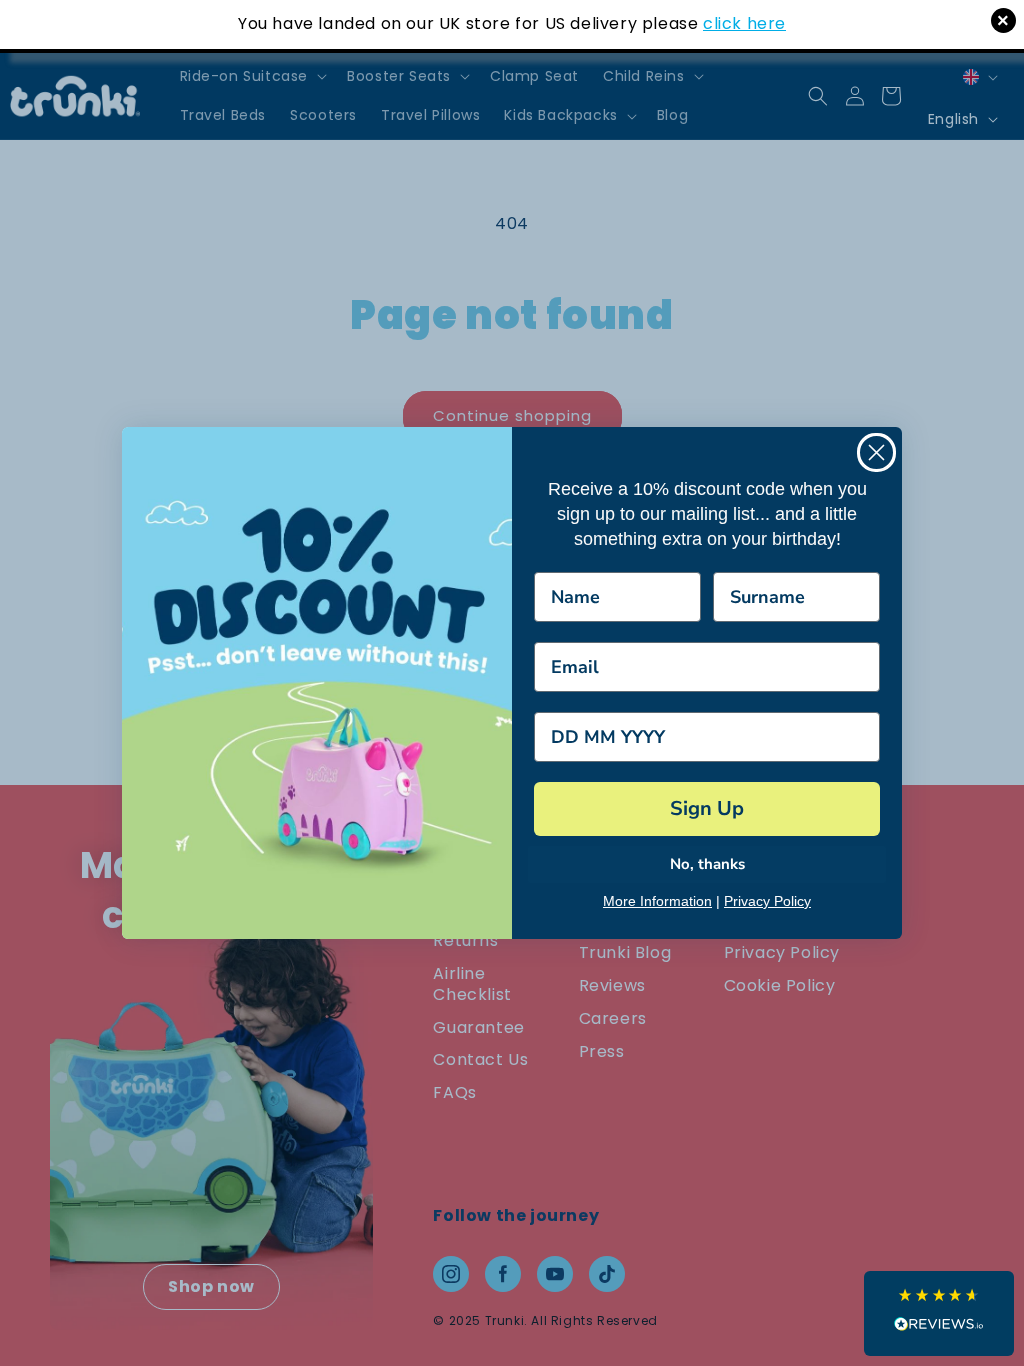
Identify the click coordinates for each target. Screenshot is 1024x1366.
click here (744, 23)
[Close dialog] (876, 452)
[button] (939, 1313)
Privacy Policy (767, 901)
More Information (657, 901)
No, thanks (707, 864)
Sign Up (707, 808)
